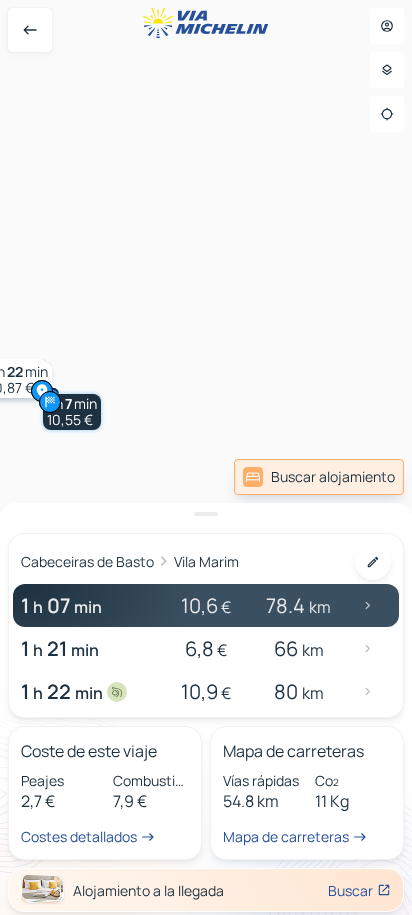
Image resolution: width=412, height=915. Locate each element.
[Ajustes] (387, 70)
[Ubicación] (387, 114)
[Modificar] (373, 562)
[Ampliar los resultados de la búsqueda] (206, 514)
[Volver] (30, 30)
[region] (206, 457)
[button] (72, 412)
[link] (319, 477)
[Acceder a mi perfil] (387, 26)
